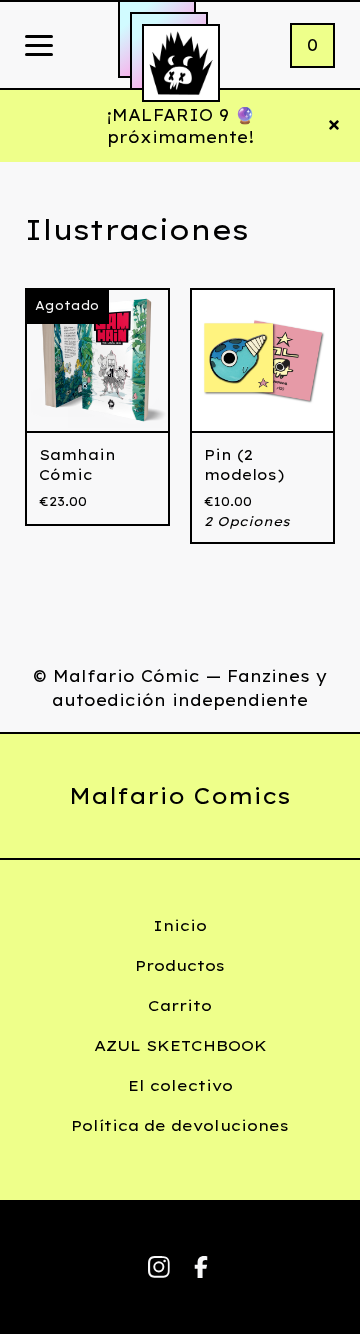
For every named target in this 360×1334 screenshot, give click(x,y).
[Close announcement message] (334, 126)
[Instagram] (159, 1267)
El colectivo (180, 1085)
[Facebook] (201, 1267)
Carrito (180, 1005)
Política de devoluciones (180, 1125)
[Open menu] (39, 47)
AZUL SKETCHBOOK (180, 1045)
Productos (180, 965)
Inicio (180, 925)
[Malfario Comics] (181, 63)
